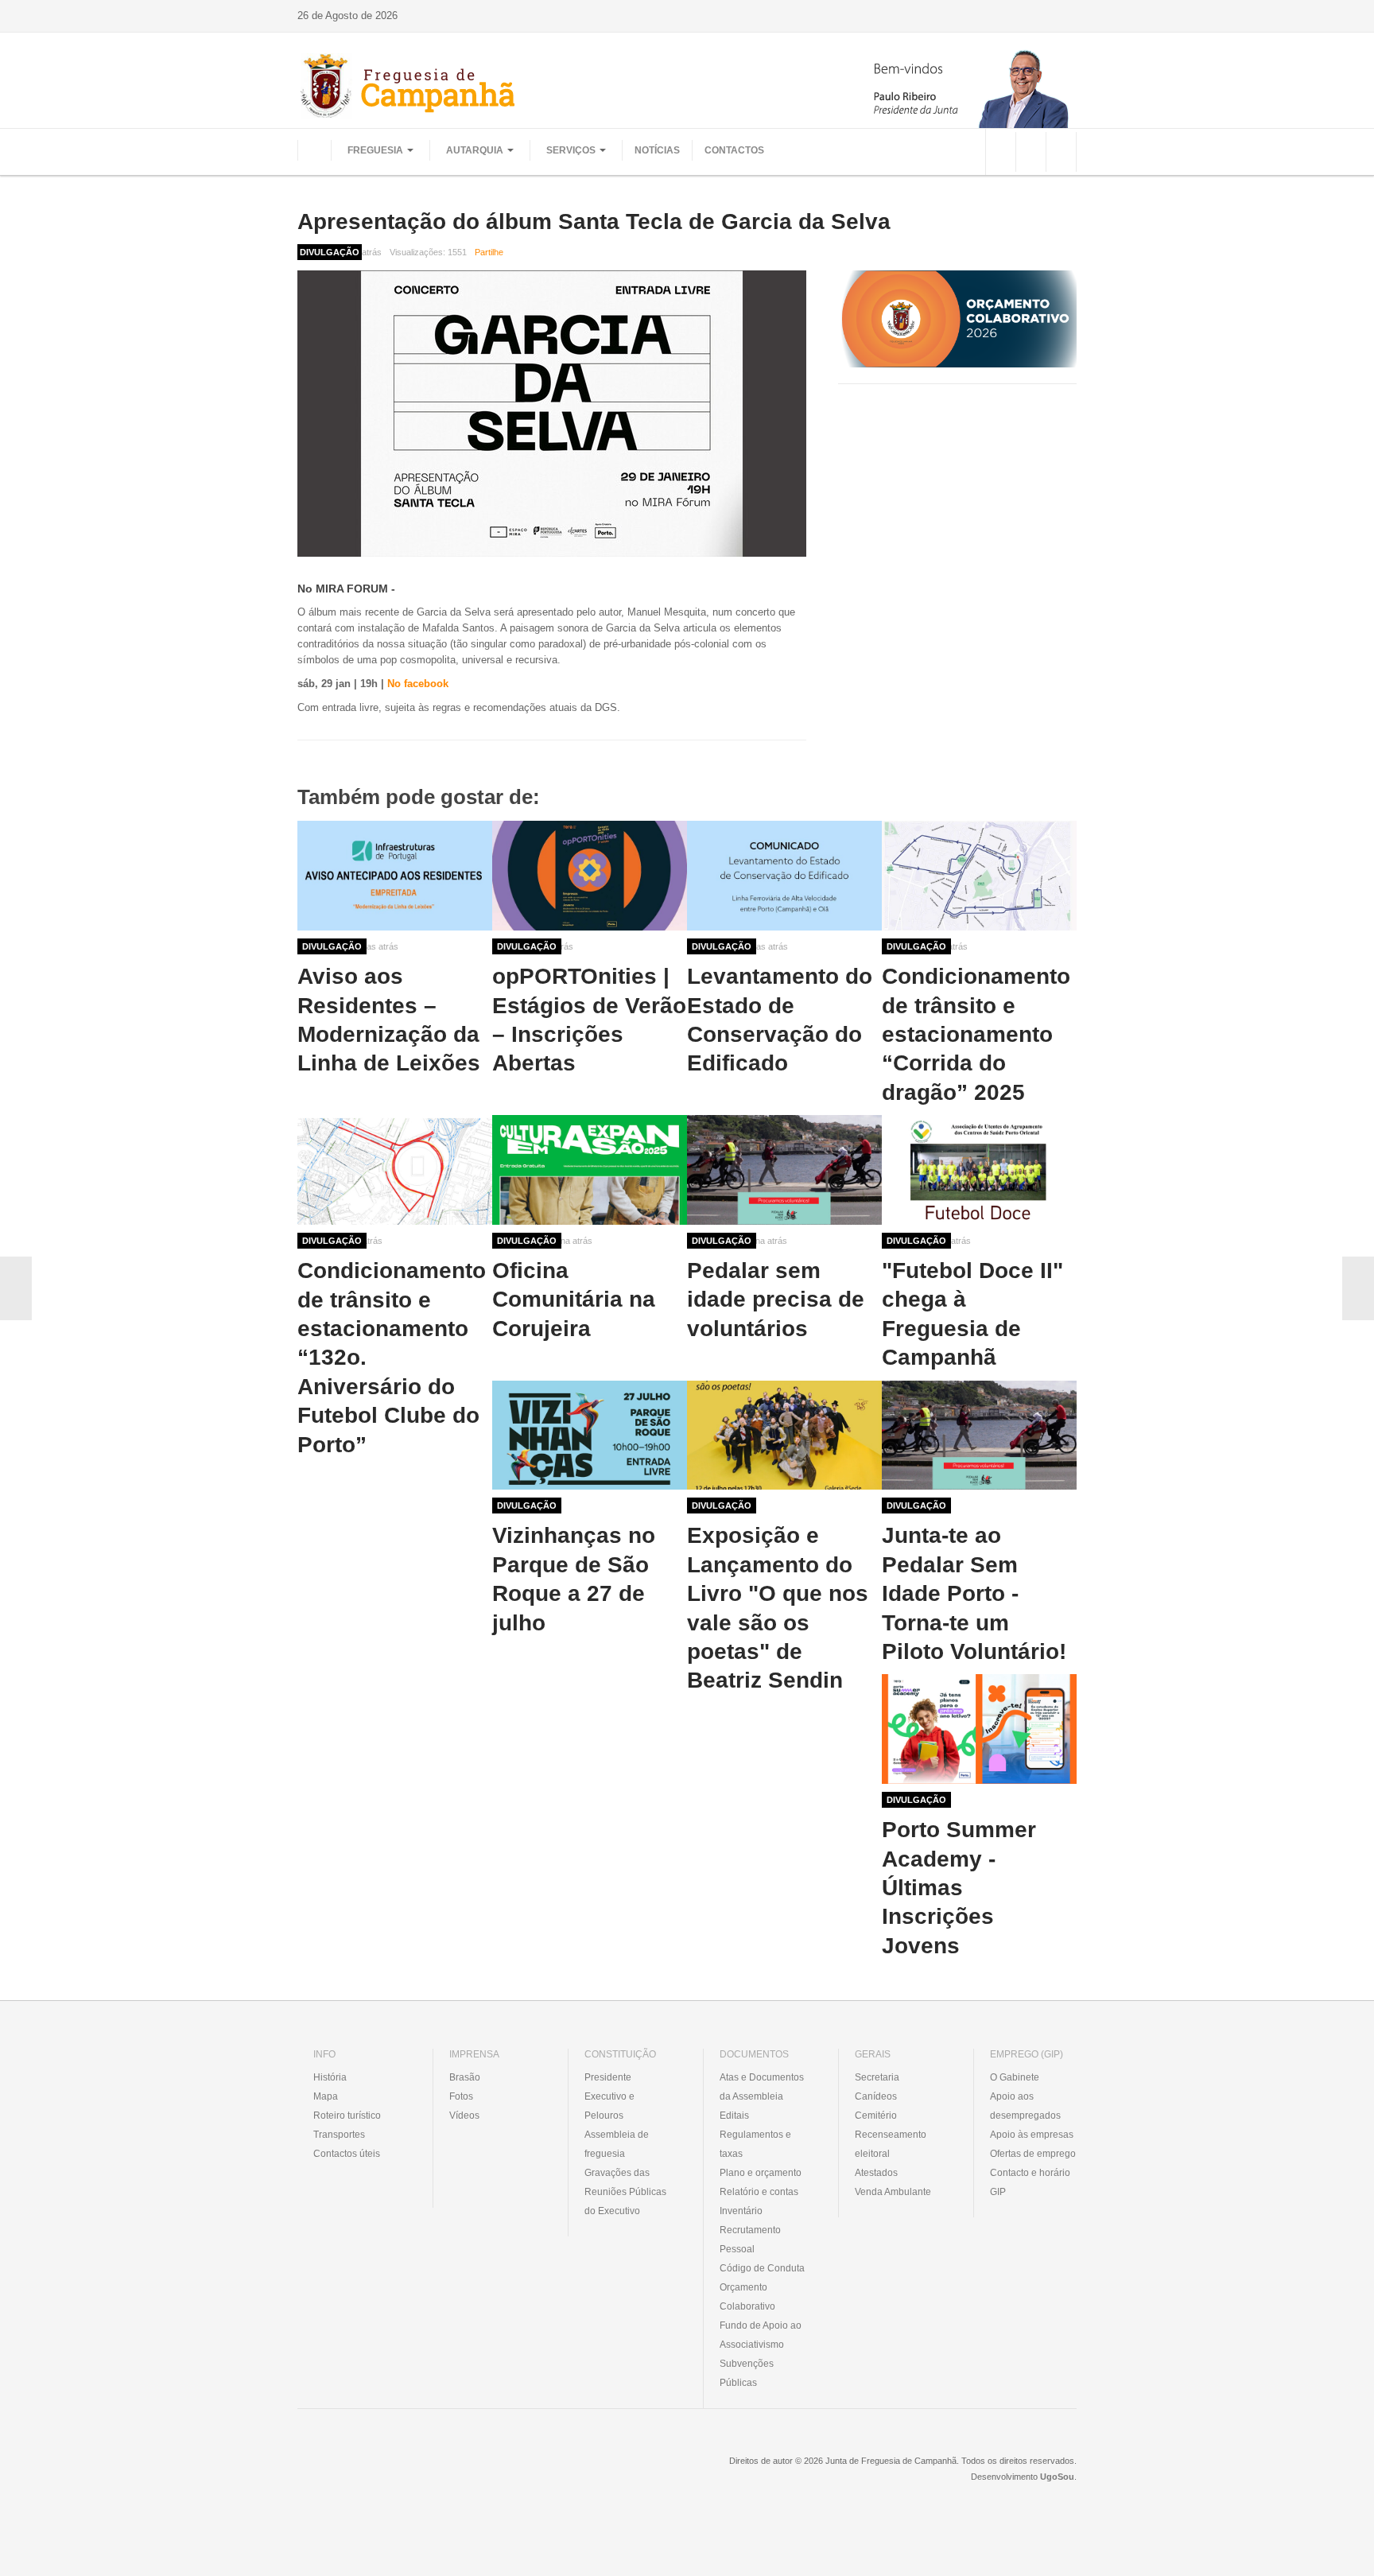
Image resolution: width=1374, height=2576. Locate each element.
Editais (734, 2116)
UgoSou (1057, 2477)
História (330, 2077)
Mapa (326, 2096)
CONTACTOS (734, 150)
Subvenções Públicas (747, 2373)
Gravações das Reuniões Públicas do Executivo (625, 2192)
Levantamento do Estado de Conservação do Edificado (780, 1020)
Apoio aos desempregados (1025, 2106)
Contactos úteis (347, 2154)
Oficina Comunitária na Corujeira (574, 1300)
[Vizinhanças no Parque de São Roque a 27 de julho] (590, 1436)
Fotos (461, 2096)
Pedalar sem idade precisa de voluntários (776, 1300)
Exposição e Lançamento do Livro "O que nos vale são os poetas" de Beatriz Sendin (778, 1608)
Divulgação (332, 946)
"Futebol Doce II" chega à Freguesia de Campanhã (972, 1314)
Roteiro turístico (347, 2116)
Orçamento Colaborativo (747, 2297)
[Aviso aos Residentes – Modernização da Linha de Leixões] (395, 876)
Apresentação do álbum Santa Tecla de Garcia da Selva (594, 221)
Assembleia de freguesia (617, 2144)
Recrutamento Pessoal (750, 2240)
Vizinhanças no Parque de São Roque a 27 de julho (574, 1579)
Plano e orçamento (761, 2173)
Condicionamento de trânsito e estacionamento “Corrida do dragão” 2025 (976, 1034)
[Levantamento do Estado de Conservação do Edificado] (784, 876)
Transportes (339, 2135)
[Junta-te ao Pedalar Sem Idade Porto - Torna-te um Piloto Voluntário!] (979, 1436)
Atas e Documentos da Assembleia (762, 2087)
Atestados (876, 2173)
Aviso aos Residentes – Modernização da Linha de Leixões (389, 1020)
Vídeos (464, 2116)
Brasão (465, 2077)
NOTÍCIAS (657, 150)
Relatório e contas (759, 2192)
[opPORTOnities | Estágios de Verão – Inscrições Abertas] (590, 876)
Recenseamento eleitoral (891, 2144)
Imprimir (1071, 252)
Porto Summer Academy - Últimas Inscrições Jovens (959, 1888)
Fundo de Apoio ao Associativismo (761, 2335)
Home (314, 150)
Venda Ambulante (893, 2192)
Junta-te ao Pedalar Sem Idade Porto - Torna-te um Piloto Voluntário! (974, 1593)
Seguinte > (1358, 1288)
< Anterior (16, 1288)
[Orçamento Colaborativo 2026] (957, 319)
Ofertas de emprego (1033, 2154)
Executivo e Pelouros (609, 2106)
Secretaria (877, 2077)
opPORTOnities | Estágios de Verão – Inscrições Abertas (589, 1020)
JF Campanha (384, 2473)
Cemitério (876, 2116)
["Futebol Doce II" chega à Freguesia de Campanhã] (979, 1170)
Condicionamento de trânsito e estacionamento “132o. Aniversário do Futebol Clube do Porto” (392, 1357)
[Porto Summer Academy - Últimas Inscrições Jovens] (979, 1729)
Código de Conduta (762, 2268)
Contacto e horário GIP (1030, 2182)
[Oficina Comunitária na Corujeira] (590, 1170)
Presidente (608, 2077)
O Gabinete (1015, 2077)
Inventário (741, 2211)
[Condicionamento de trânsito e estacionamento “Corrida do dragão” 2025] (979, 876)
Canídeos (876, 2096)
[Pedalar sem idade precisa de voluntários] (784, 1170)
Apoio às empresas (1032, 2135)
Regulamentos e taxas (755, 2144)
